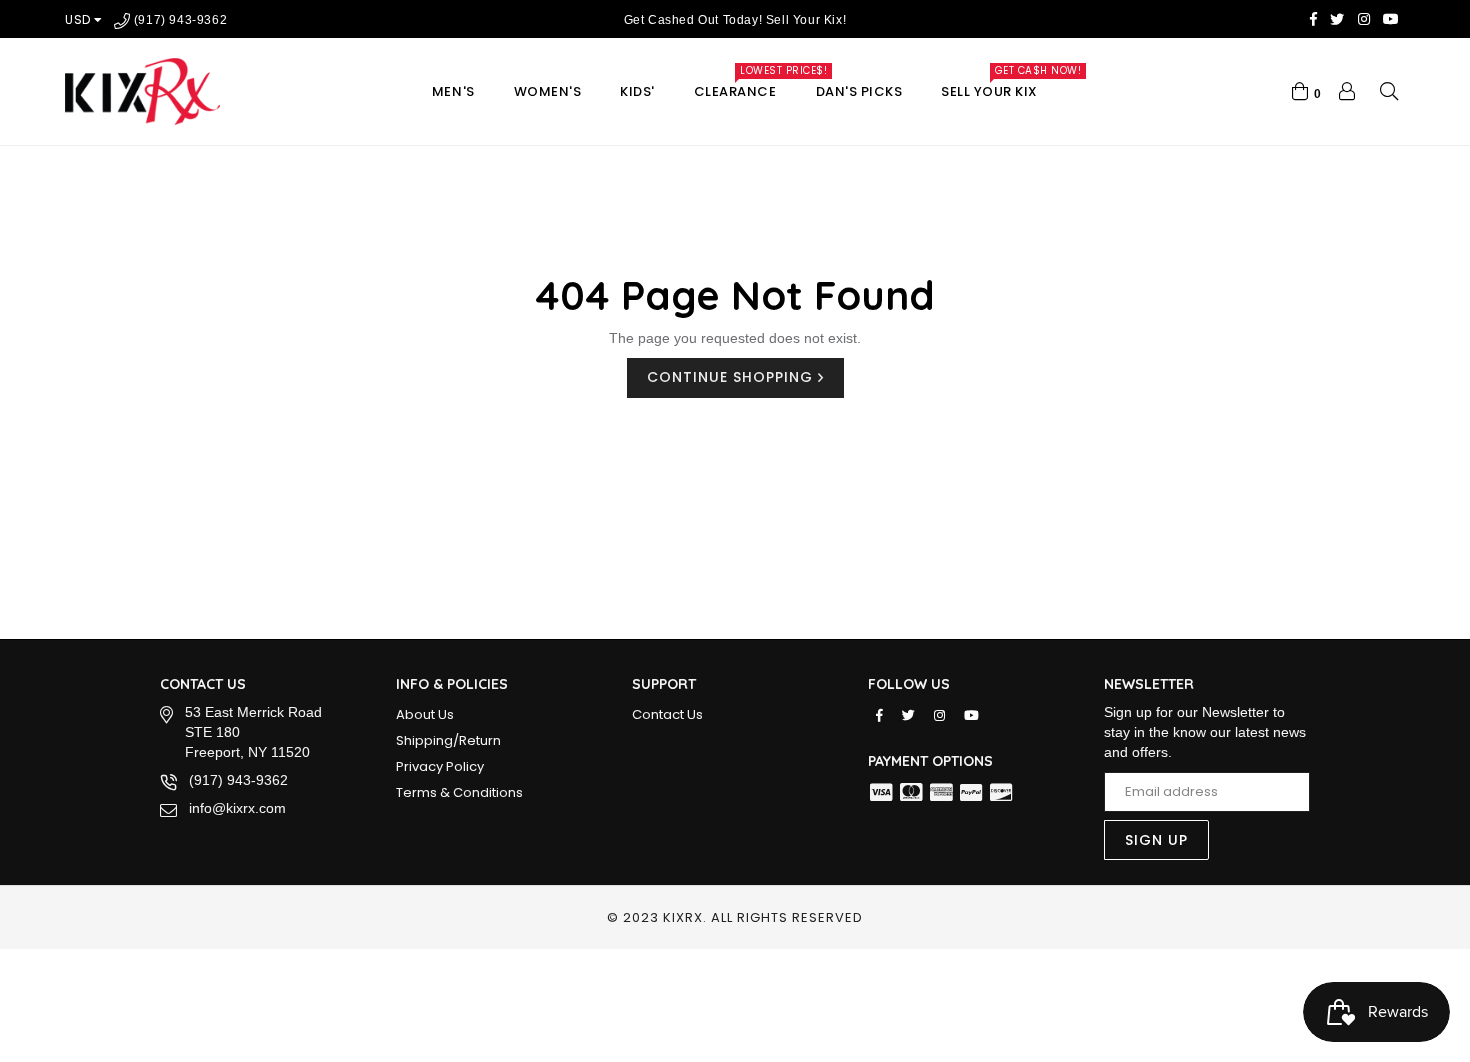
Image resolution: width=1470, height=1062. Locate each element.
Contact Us (667, 714)
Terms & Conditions (459, 792)
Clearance (744, 86)
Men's (453, 91)
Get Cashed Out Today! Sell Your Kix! (735, 20)
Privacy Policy (440, 766)
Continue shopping (732, 377)
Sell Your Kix (998, 86)
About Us (425, 714)
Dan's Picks (859, 91)
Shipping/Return (448, 740)
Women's (548, 91)
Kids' (637, 91)
